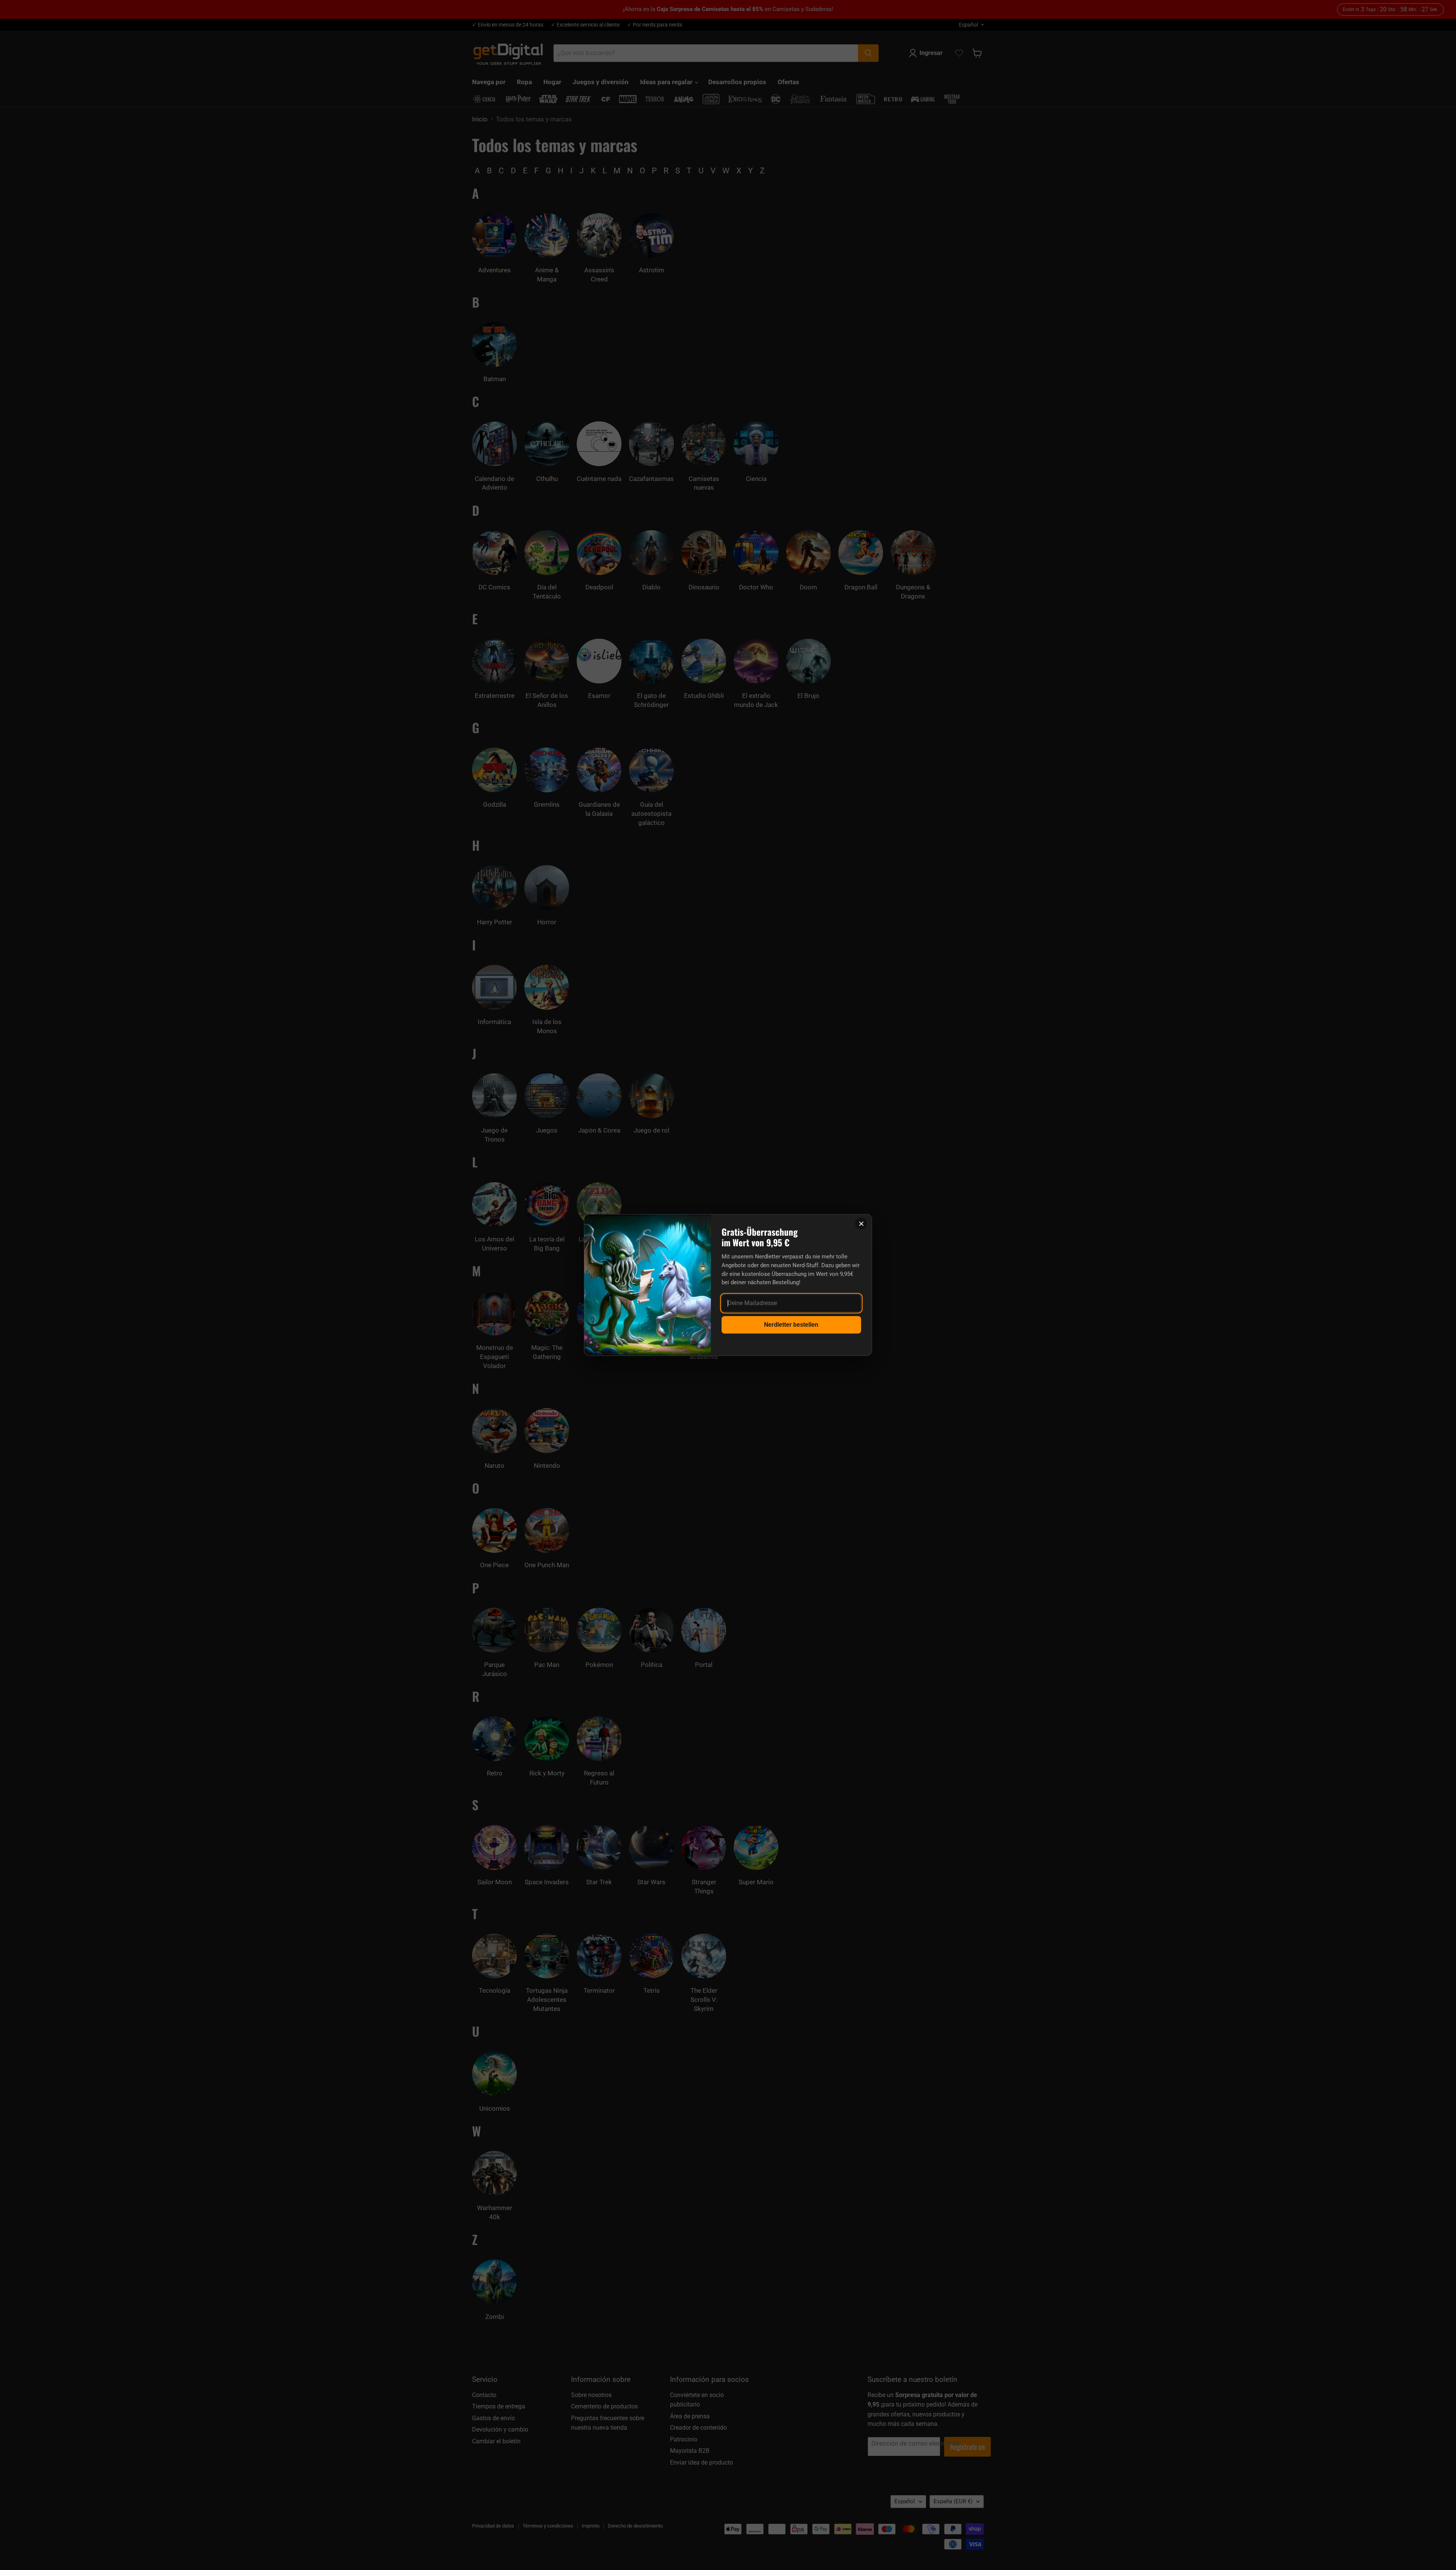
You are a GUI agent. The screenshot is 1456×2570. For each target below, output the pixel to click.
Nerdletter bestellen (791, 1325)
